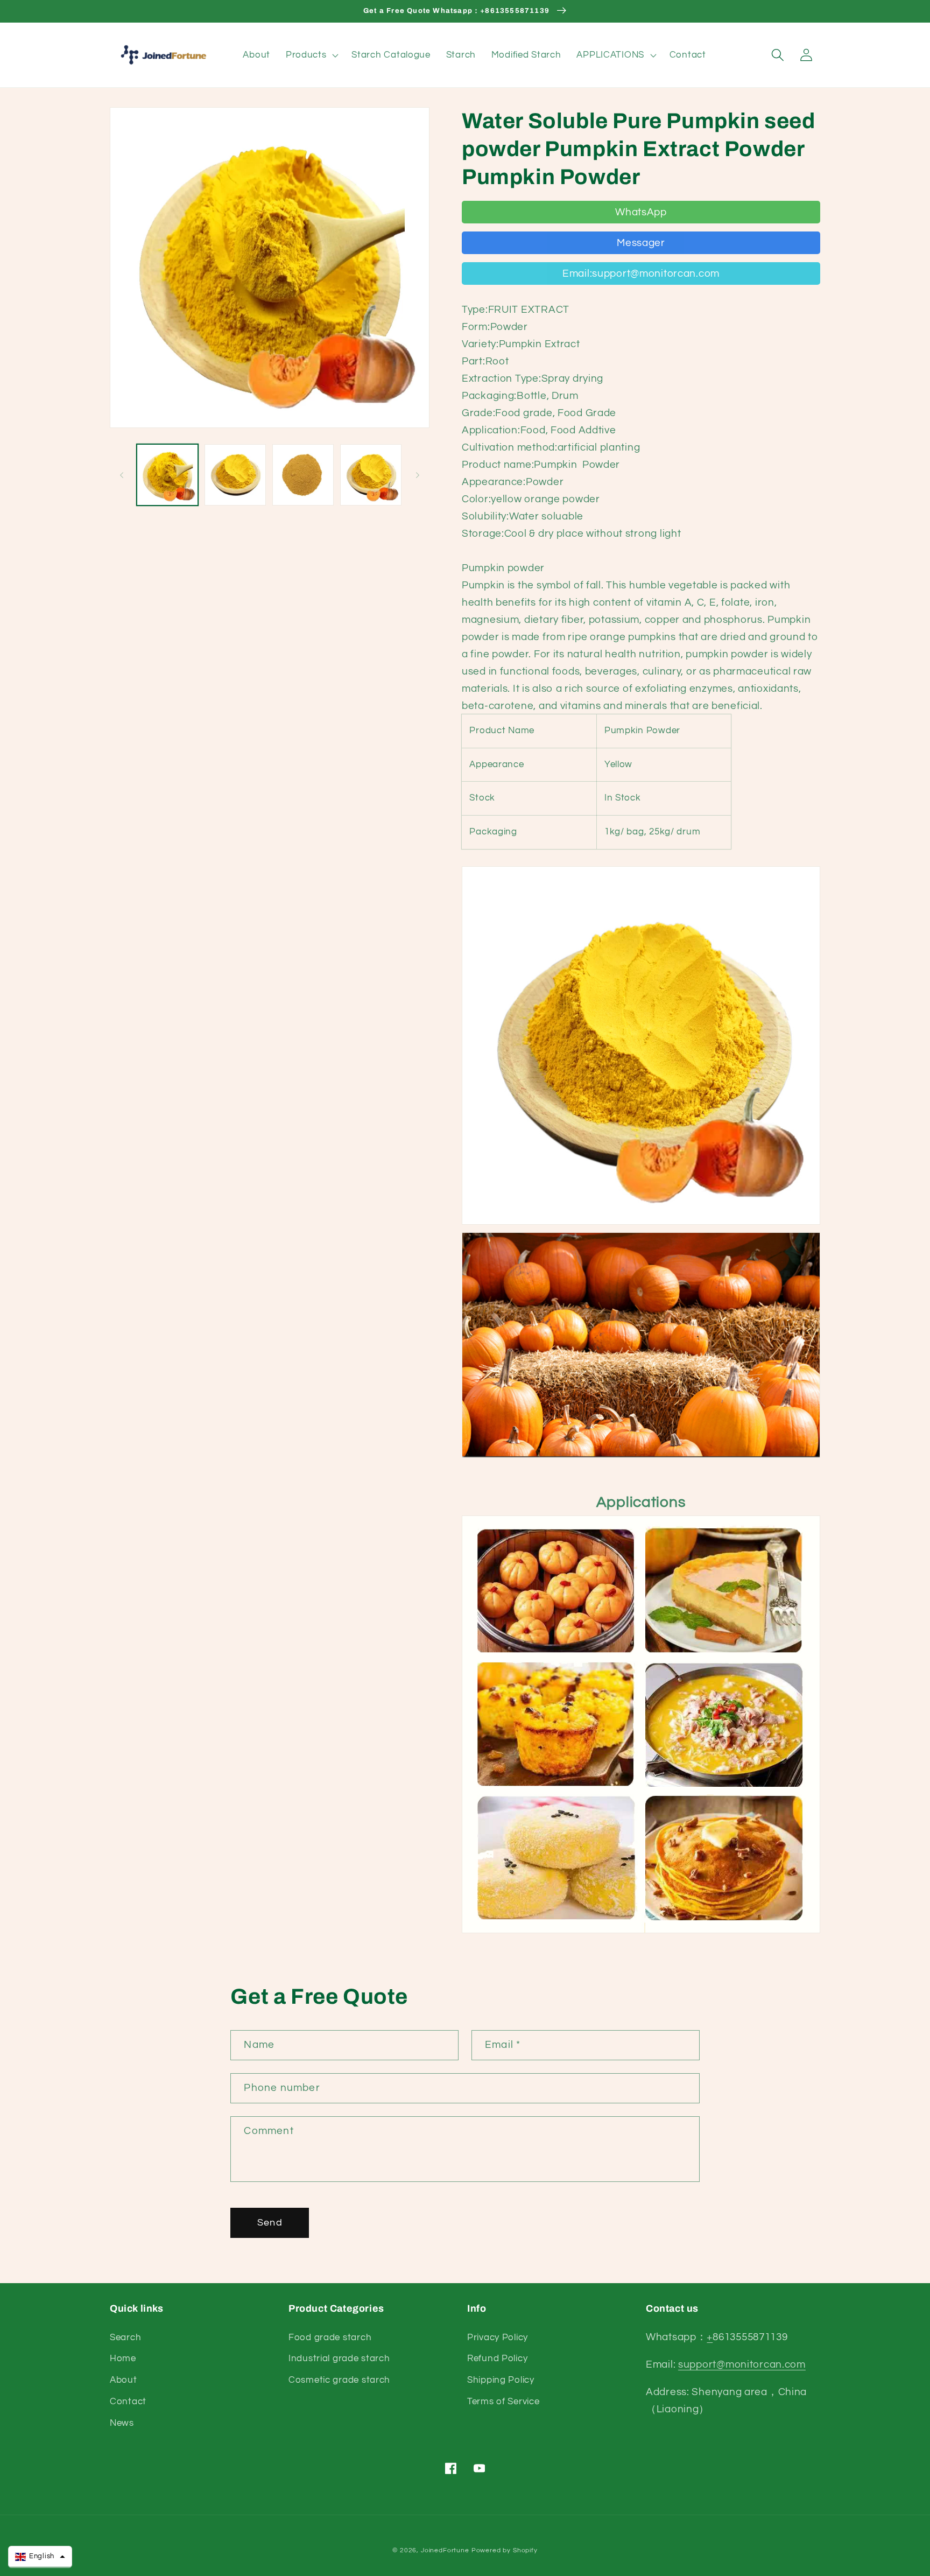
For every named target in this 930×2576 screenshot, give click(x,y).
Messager (641, 243)
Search (125, 2338)
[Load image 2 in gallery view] (235, 475)
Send (270, 2223)
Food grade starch (330, 2338)
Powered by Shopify (505, 2550)
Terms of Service (503, 2402)
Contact (128, 2402)
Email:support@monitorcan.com (641, 273)
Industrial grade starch (339, 2359)
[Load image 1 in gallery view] (167, 475)
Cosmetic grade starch (339, 2380)
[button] (311, 55)
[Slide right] (418, 475)
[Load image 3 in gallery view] (303, 475)
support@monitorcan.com (742, 2364)
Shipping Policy (501, 2380)
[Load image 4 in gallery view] (371, 475)
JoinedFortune (445, 2550)
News (122, 2423)
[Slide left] (122, 475)
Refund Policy (497, 2359)
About (124, 2380)
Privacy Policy (498, 2338)
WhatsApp (641, 212)
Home (123, 2359)
